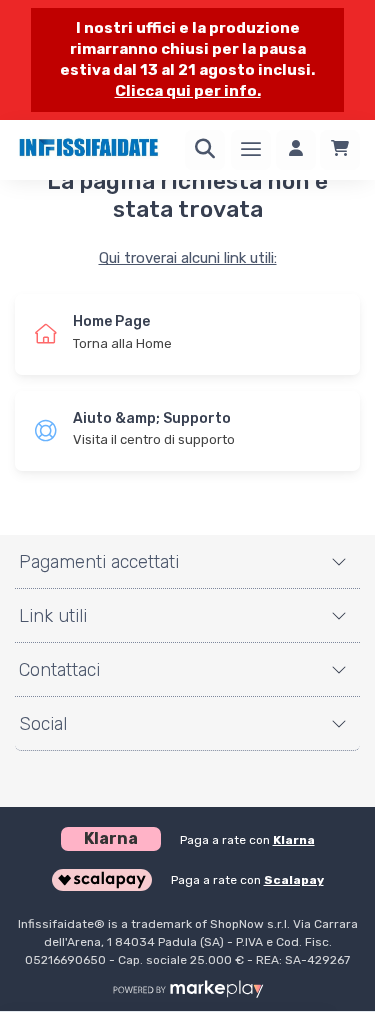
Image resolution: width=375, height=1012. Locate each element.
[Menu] (251, 150)
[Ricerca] (205, 150)
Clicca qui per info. (188, 91)
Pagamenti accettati (99, 562)
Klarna (294, 840)
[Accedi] (296, 150)
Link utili (53, 616)
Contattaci (59, 670)
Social (43, 724)
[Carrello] (340, 150)
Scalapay (294, 880)
